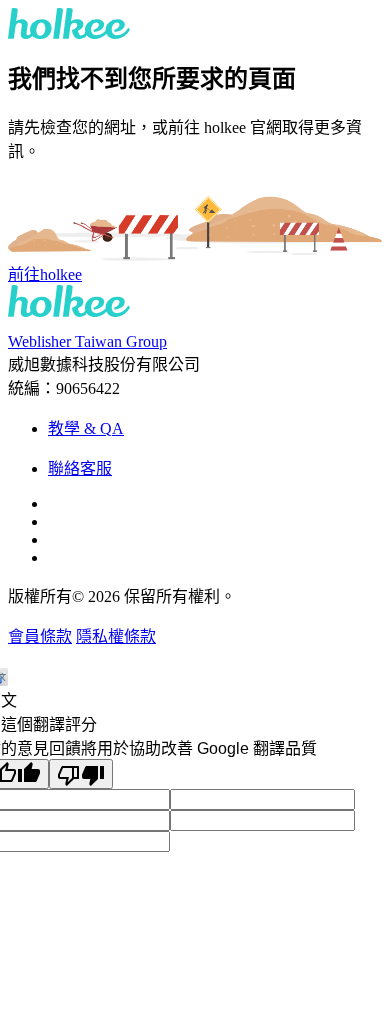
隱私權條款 (116, 636)
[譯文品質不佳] (81, 774)
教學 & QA (86, 428)
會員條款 (40, 636)
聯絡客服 (80, 468)
